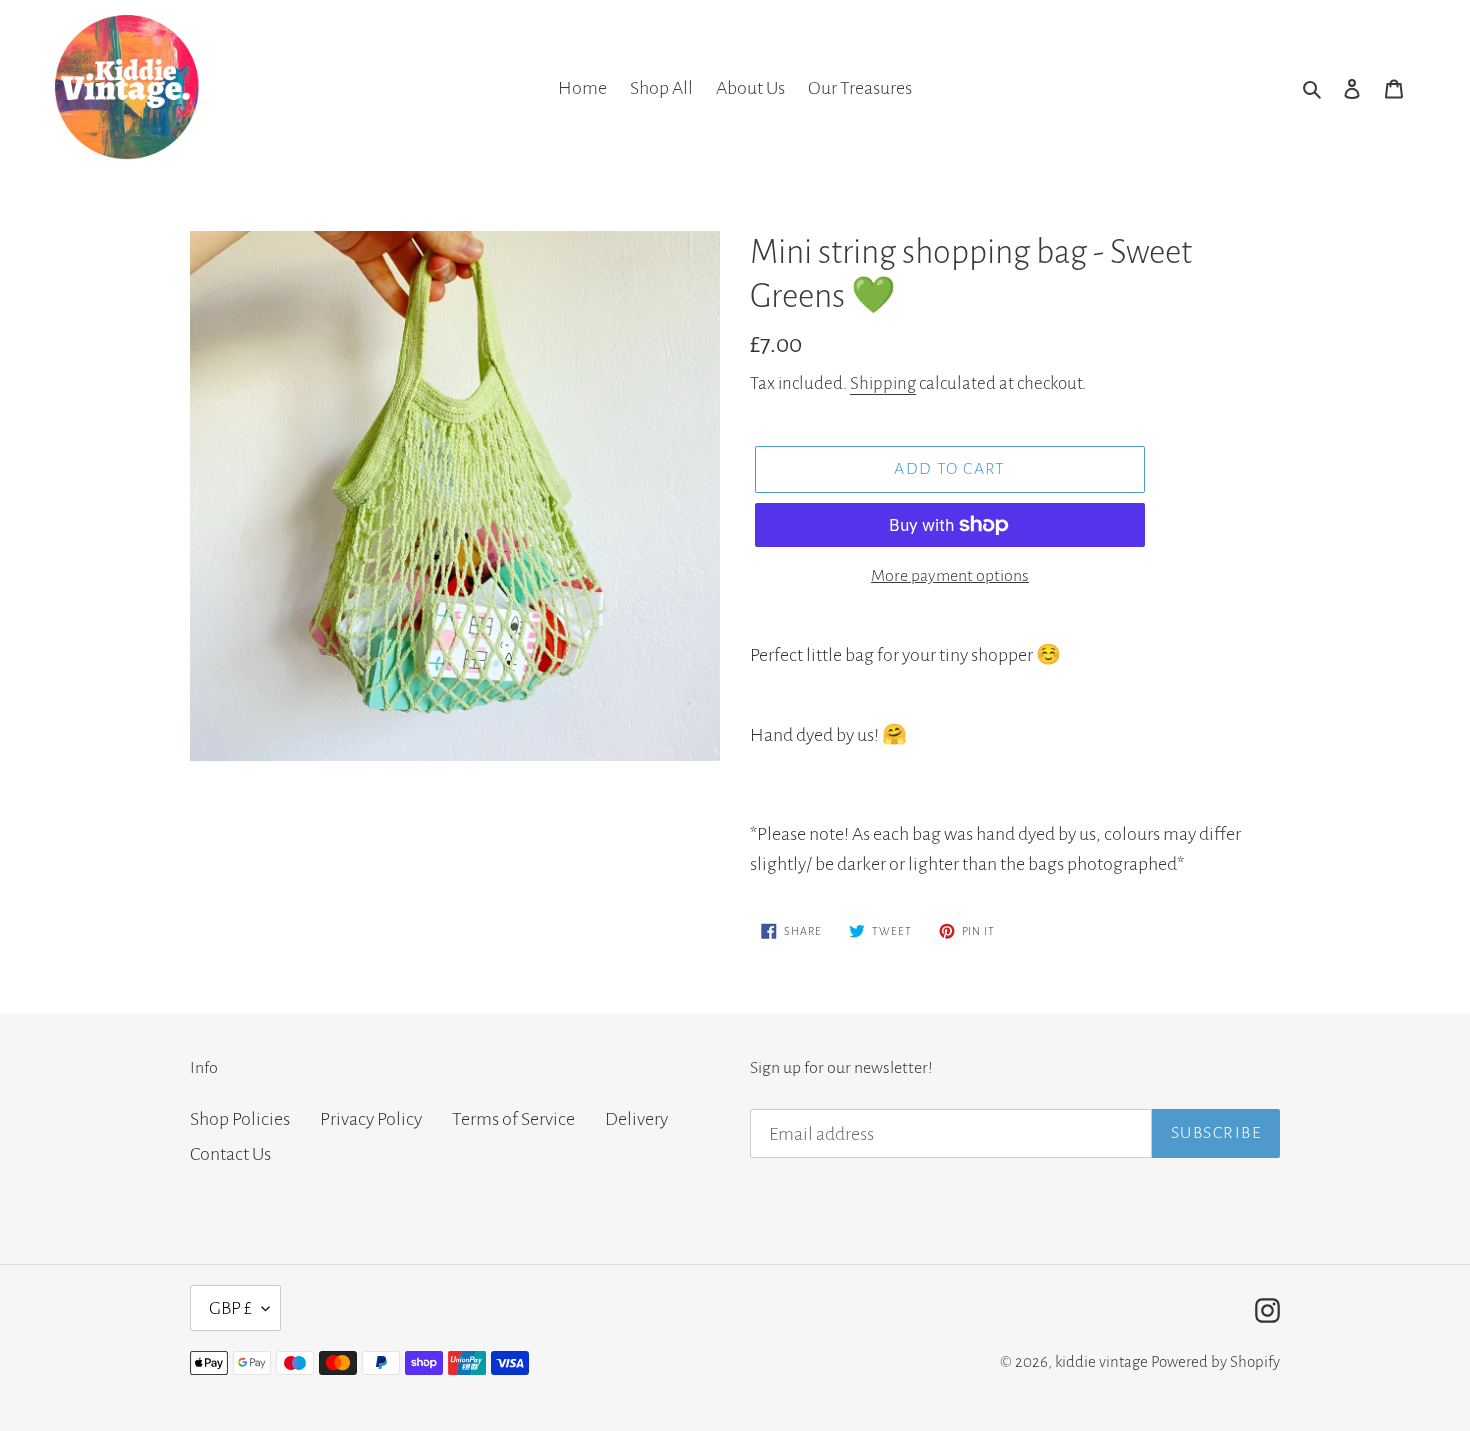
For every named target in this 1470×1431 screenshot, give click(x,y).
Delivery (636, 1119)
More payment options (950, 576)
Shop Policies (240, 1119)
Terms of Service (513, 1119)
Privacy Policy (371, 1119)
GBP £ (230, 1308)
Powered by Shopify (1215, 1361)
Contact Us (230, 1154)
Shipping (883, 383)
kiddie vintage (1101, 1361)
